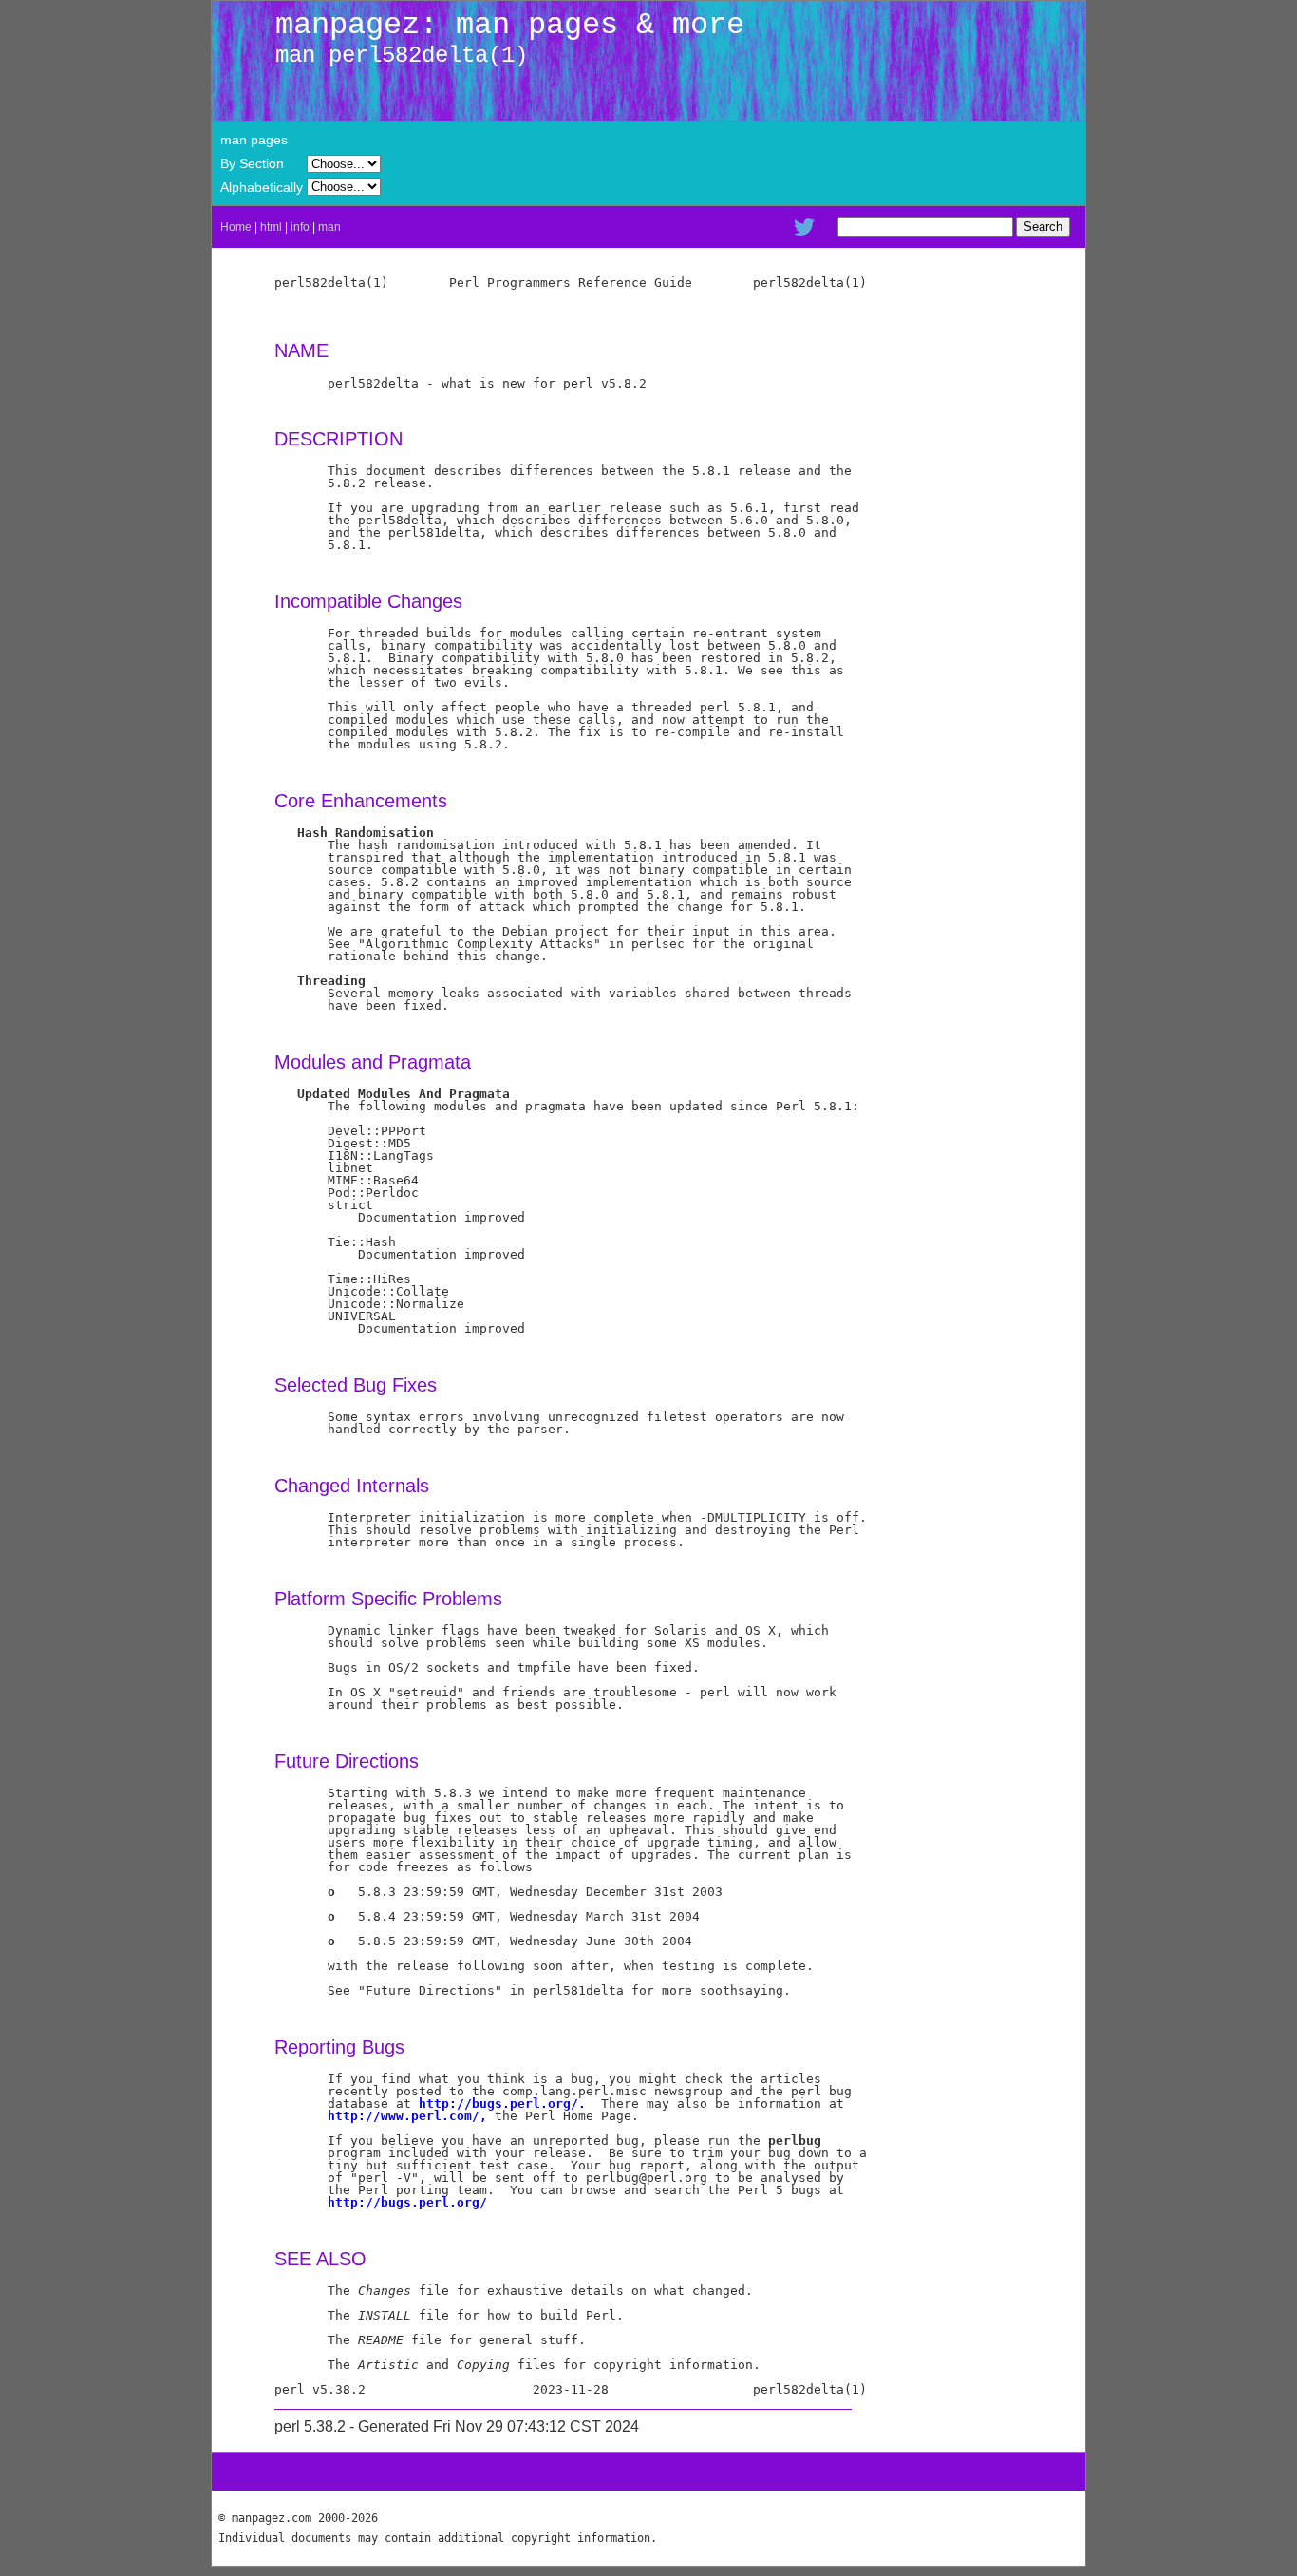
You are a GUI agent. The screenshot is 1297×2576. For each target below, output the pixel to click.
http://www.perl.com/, (407, 2116)
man (329, 227)
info (300, 227)
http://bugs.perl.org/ (407, 2202)
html (271, 227)
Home (236, 227)
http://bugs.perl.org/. (502, 2103)
